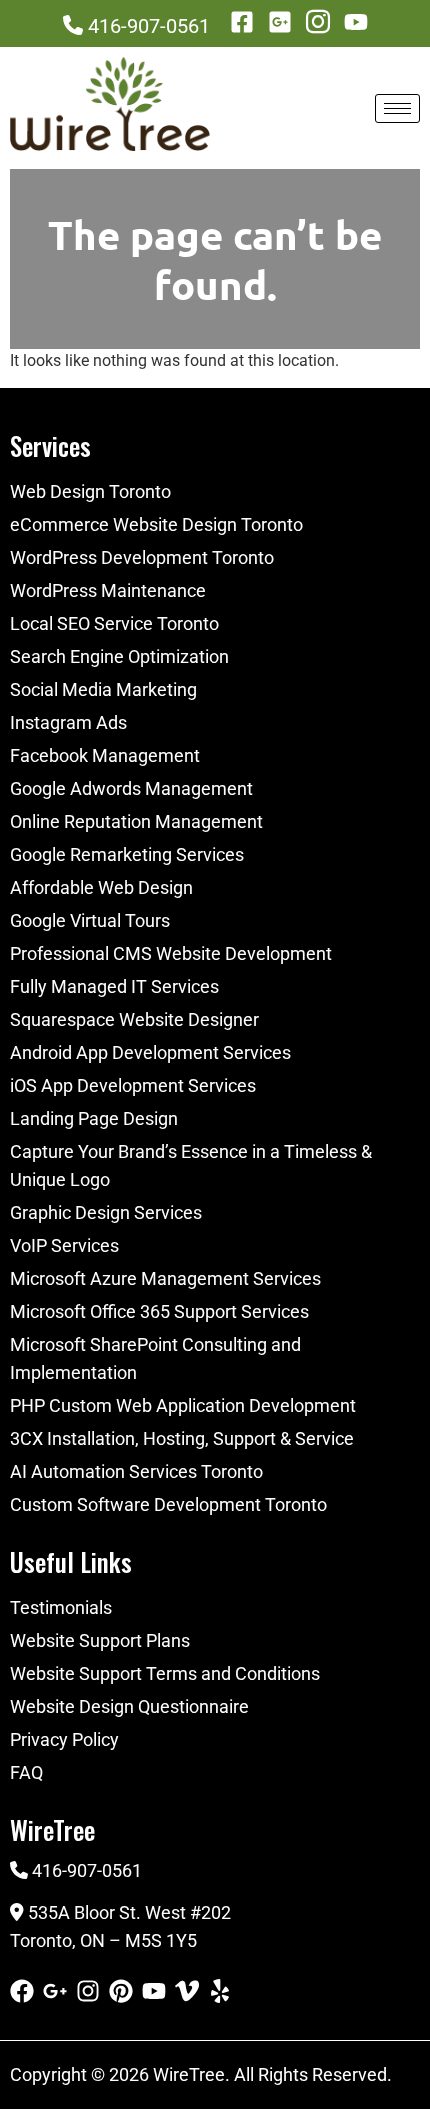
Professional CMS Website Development (171, 953)
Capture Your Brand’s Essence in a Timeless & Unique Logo (191, 1165)
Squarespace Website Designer (134, 1019)
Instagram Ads (68, 722)
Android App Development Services (150, 1052)
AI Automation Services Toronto (136, 1471)
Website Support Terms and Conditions (165, 1673)
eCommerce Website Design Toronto (156, 524)
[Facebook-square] (242, 22)
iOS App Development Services (133, 1085)
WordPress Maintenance (108, 590)
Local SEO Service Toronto (114, 623)
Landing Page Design (94, 1118)
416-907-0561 (149, 26)
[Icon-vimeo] (187, 1991)
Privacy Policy (64, 1739)
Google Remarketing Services (127, 854)
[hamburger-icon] (397, 108)
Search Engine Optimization (119, 656)
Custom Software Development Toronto (168, 1504)
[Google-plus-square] (280, 22)
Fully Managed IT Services (114, 986)
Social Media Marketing (103, 689)
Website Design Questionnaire (129, 1706)
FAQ (26, 1772)
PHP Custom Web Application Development (183, 1405)
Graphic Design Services (106, 1212)
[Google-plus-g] (55, 1991)
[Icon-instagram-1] (318, 22)
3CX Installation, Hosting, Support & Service (182, 1438)
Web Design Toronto (90, 491)
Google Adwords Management (131, 788)
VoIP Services (64, 1245)
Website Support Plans (100, 1640)
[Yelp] (220, 1991)
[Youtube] (356, 22)
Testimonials (61, 1607)
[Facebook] (22, 1991)
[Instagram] (88, 1991)
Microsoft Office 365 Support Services (159, 1311)
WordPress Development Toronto (142, 557)
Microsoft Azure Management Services (165, 1278)
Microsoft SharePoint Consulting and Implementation (155, 1358)
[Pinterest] (121, 1991)
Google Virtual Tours (90, 920)
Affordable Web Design (101, 887)
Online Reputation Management (136, 821)
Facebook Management (105, 755)
